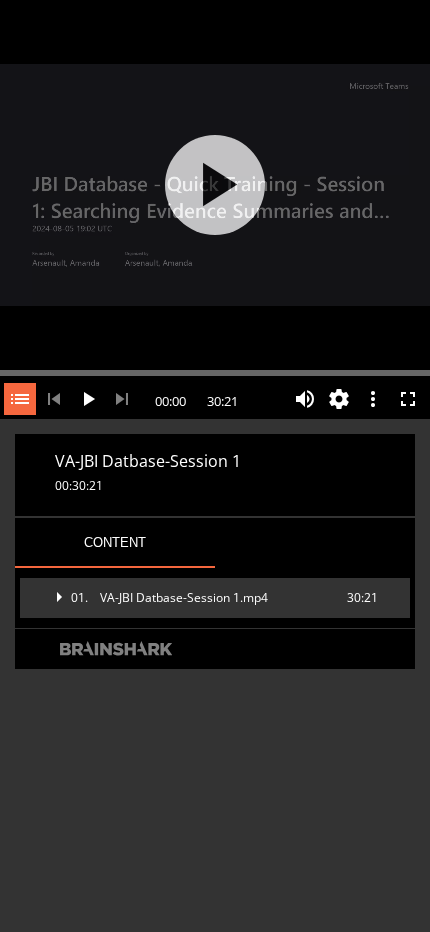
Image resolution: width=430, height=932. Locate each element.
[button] (215, 597)
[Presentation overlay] (215, 185)
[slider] (215, 371)
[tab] (115, 543)
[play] (215, 185)
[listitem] (215, 597)
